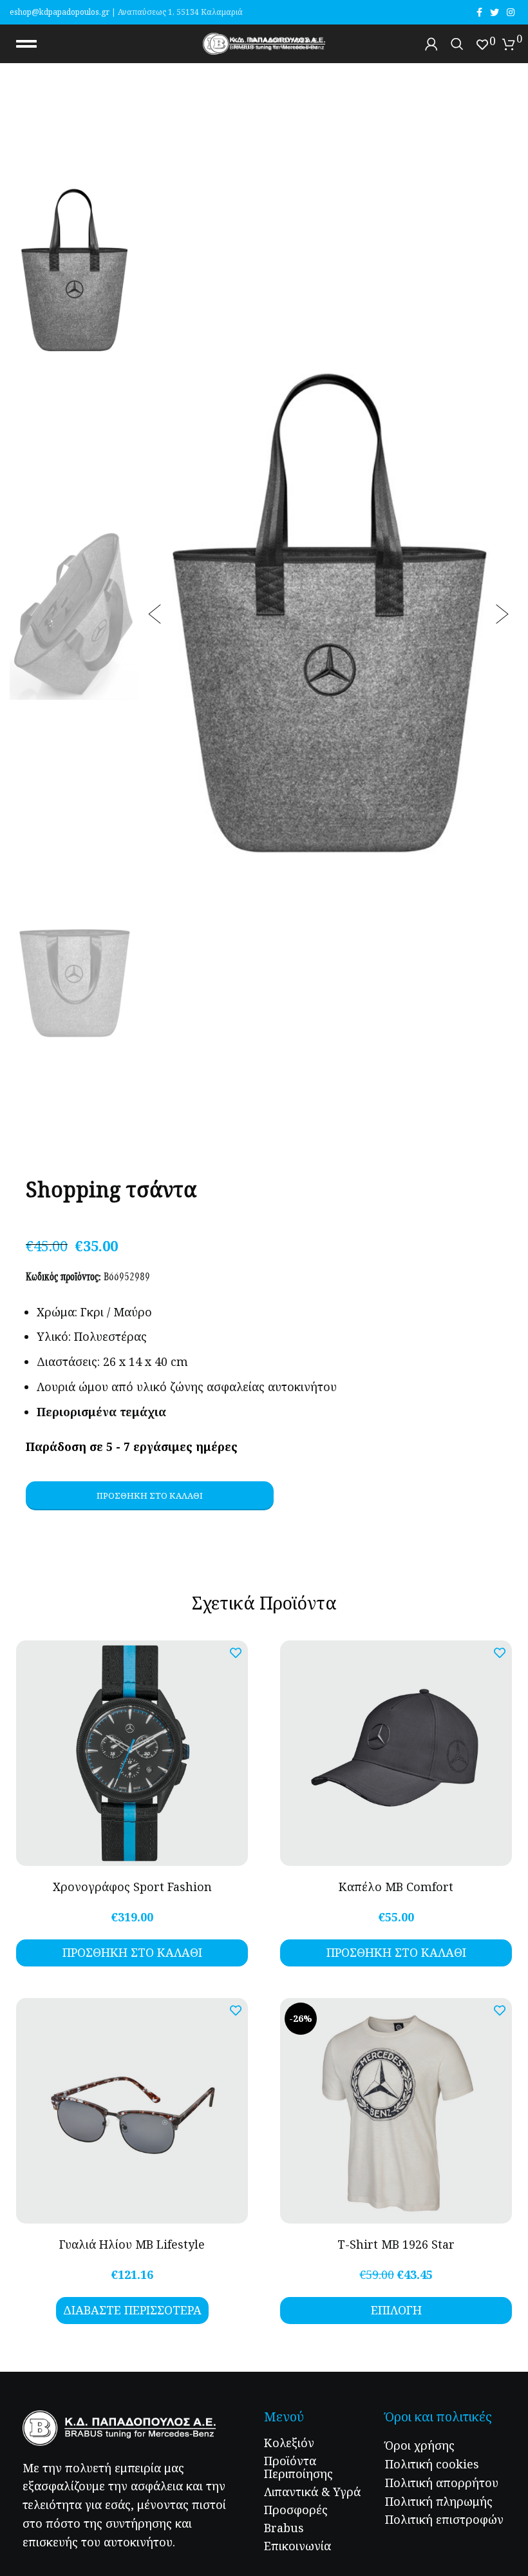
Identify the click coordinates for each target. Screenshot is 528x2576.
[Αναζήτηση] (457, 44)
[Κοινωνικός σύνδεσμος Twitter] (495, 12)
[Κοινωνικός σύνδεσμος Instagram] (511, 12)
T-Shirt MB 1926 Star (396, 2244)
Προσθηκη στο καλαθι (150, 1495)
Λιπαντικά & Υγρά (312, 2492)
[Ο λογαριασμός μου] (431, 44)
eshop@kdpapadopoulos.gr (60, 12)
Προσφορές (296, 2510)
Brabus (284, 2528)
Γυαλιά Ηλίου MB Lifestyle (132, 2244)
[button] (155, 614)
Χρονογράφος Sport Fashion (132, 1887)
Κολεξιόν (289, 2443)
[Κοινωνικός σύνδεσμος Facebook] (479, 12)
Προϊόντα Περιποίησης (298, 2467)
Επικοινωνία (297, 2546)
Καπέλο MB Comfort (396, 1887)
